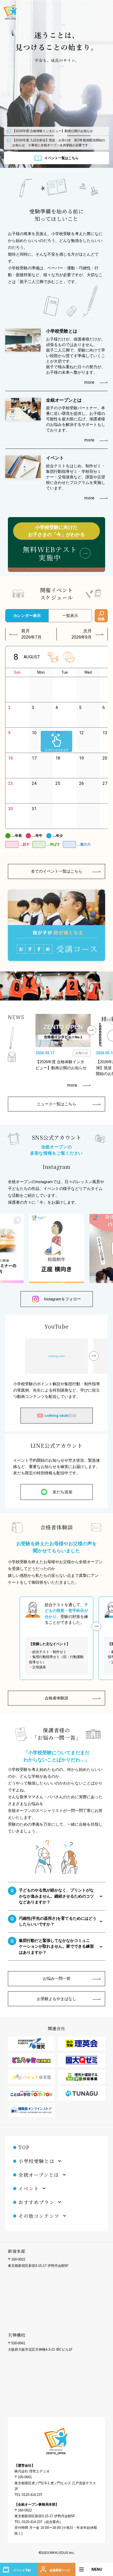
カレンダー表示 (27, 616)
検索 (101, 619)
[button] (91, 1030)
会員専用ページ (60, 2570)
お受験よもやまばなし (56, 1999)
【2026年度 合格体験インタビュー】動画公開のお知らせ (53, 131)
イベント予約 (22, 2570)
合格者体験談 (56, 1698)
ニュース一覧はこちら (56, 1104)
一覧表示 (70, 616)
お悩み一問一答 (57, 1978)
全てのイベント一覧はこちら (57, 871)
